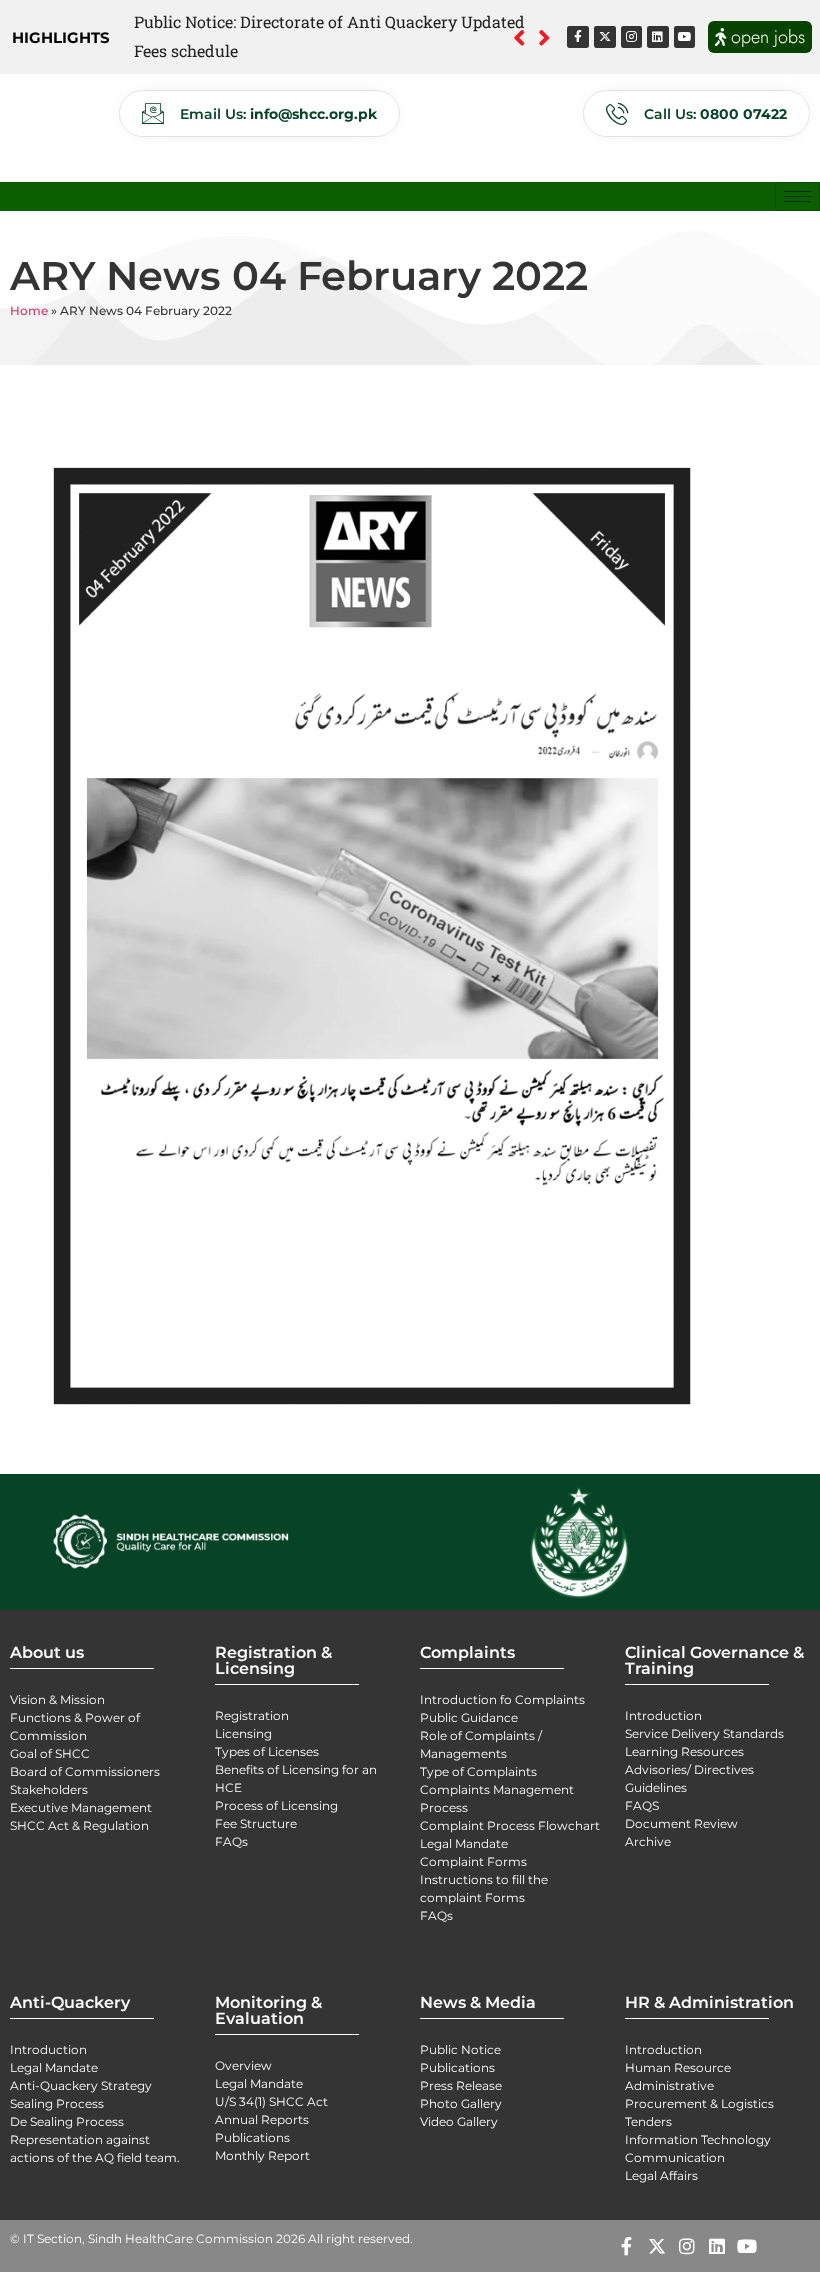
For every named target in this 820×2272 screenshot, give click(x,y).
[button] (544, 37)
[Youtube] (685, 37)
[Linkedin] (658, 37)
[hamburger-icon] (797, 196)
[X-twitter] (605, 37)
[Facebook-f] (578, 37)
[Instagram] (632, 37)
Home (29, 310)
